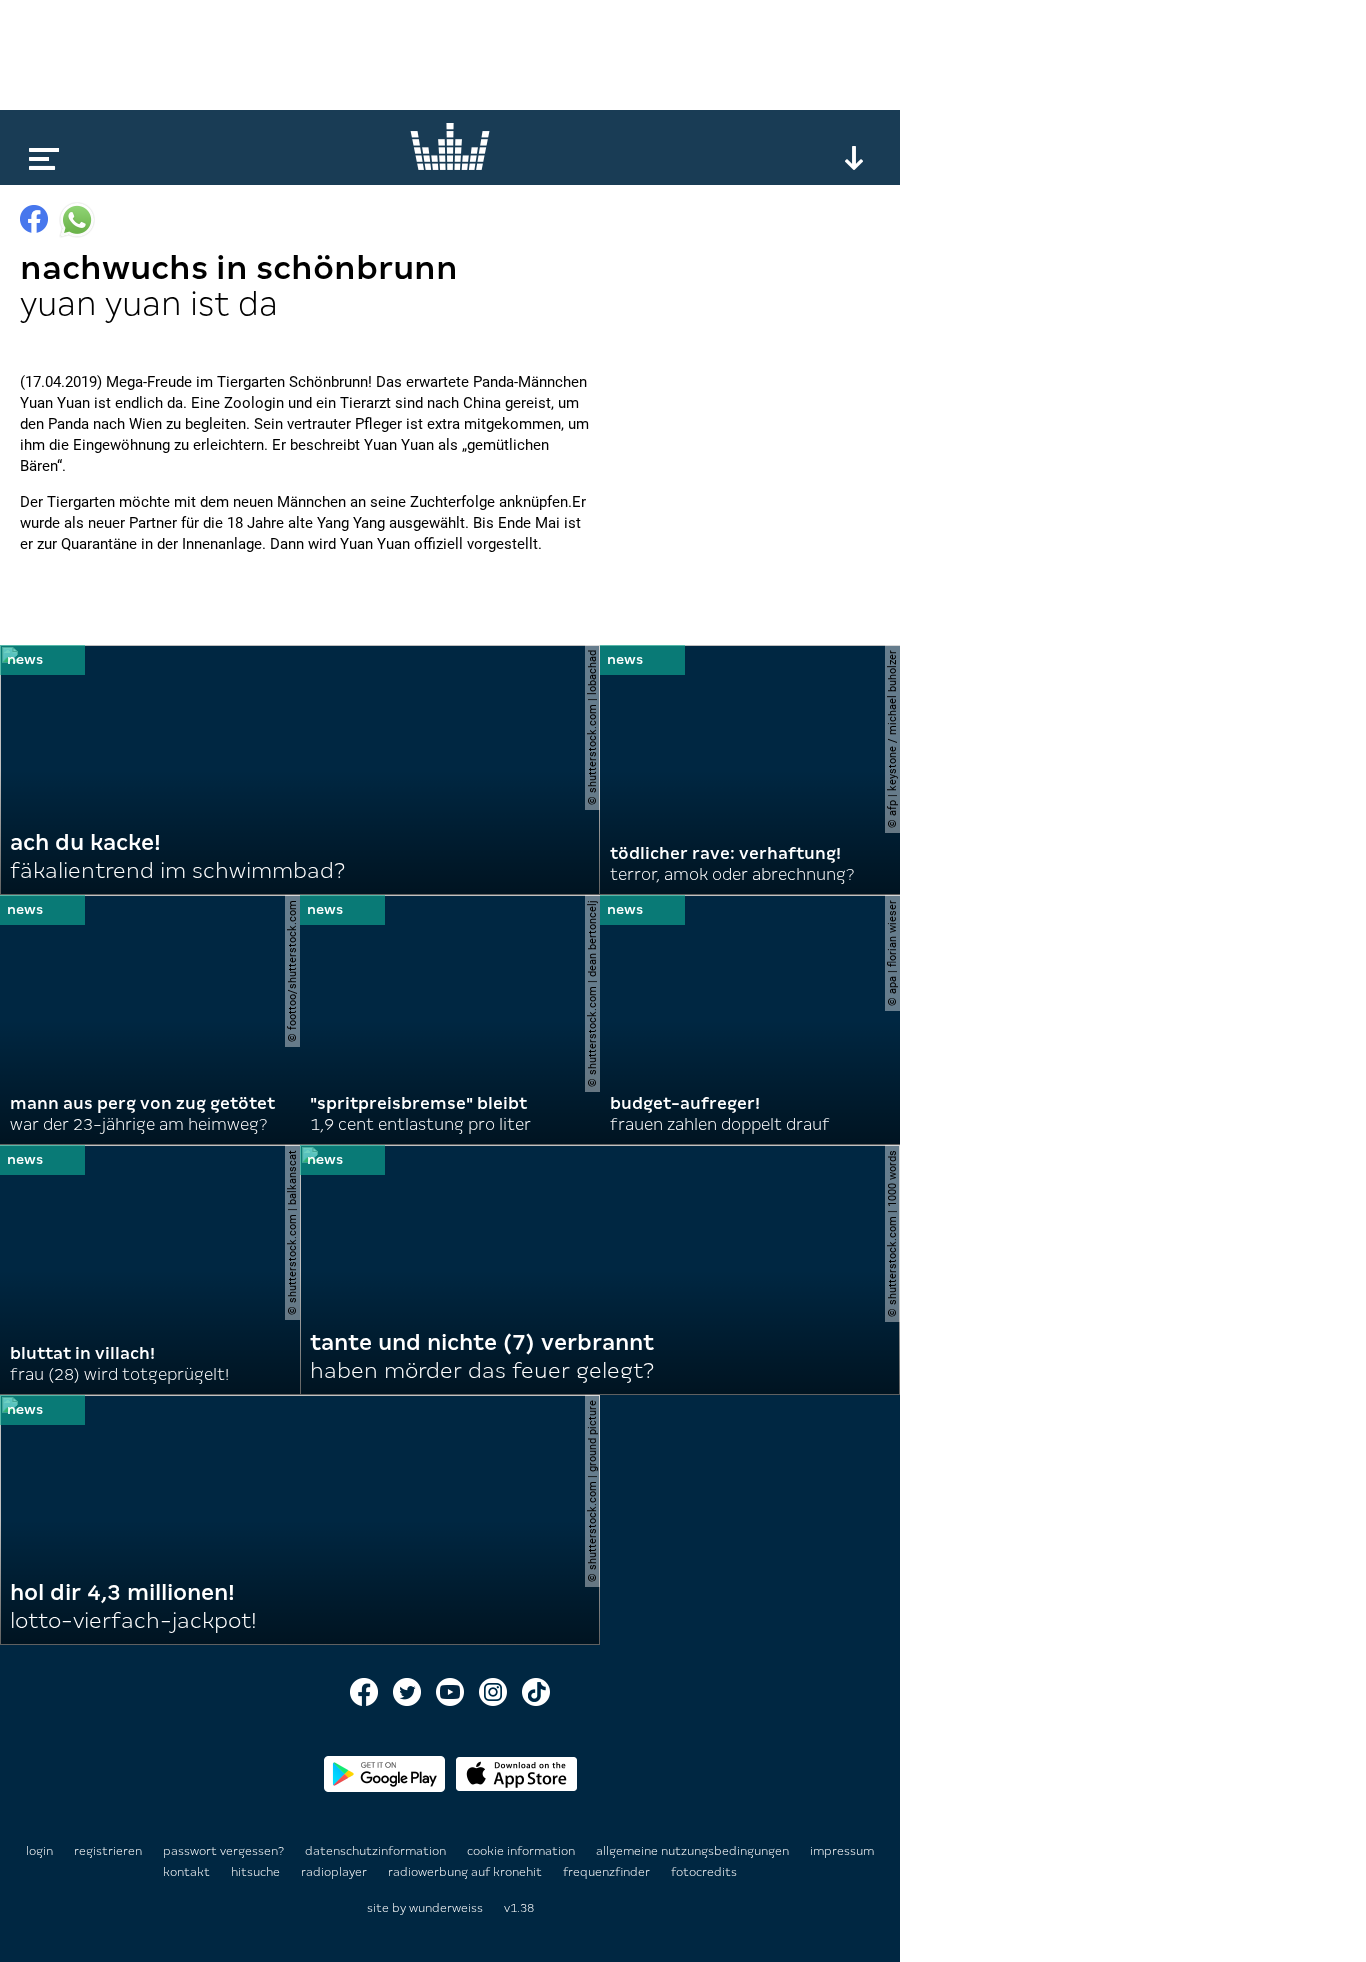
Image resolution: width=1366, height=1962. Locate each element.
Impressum (842, 1851)
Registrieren (108, 1851)
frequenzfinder (608, 1872)
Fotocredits (704, 1872)
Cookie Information (522, 1851)
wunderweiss (446, 1908)
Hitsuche (257, 1872)
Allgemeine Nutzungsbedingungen (694, 1851)
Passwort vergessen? (223, 1851)
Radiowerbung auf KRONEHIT (466, 1872)
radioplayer (335, 1872)
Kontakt (188, 1872)
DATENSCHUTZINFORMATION (377, 1851)
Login (39, 1851)
